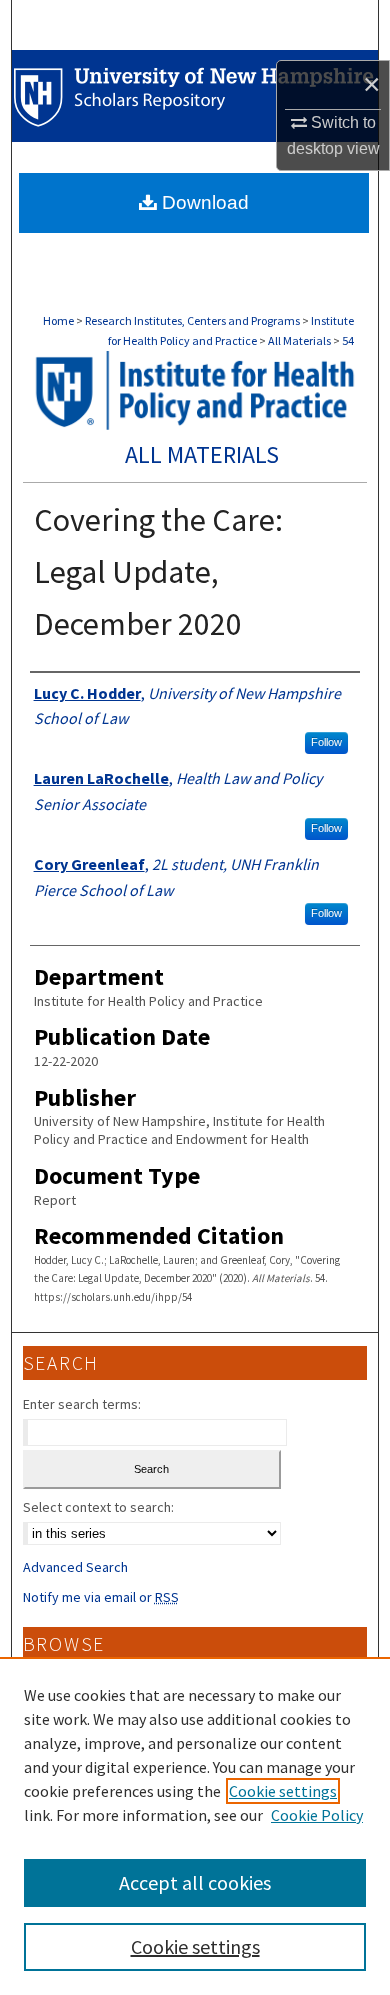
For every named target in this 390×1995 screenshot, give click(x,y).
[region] (195, 1826)
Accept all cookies (195, 1882)
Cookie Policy (317, 1815)
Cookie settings (283, 1791)
